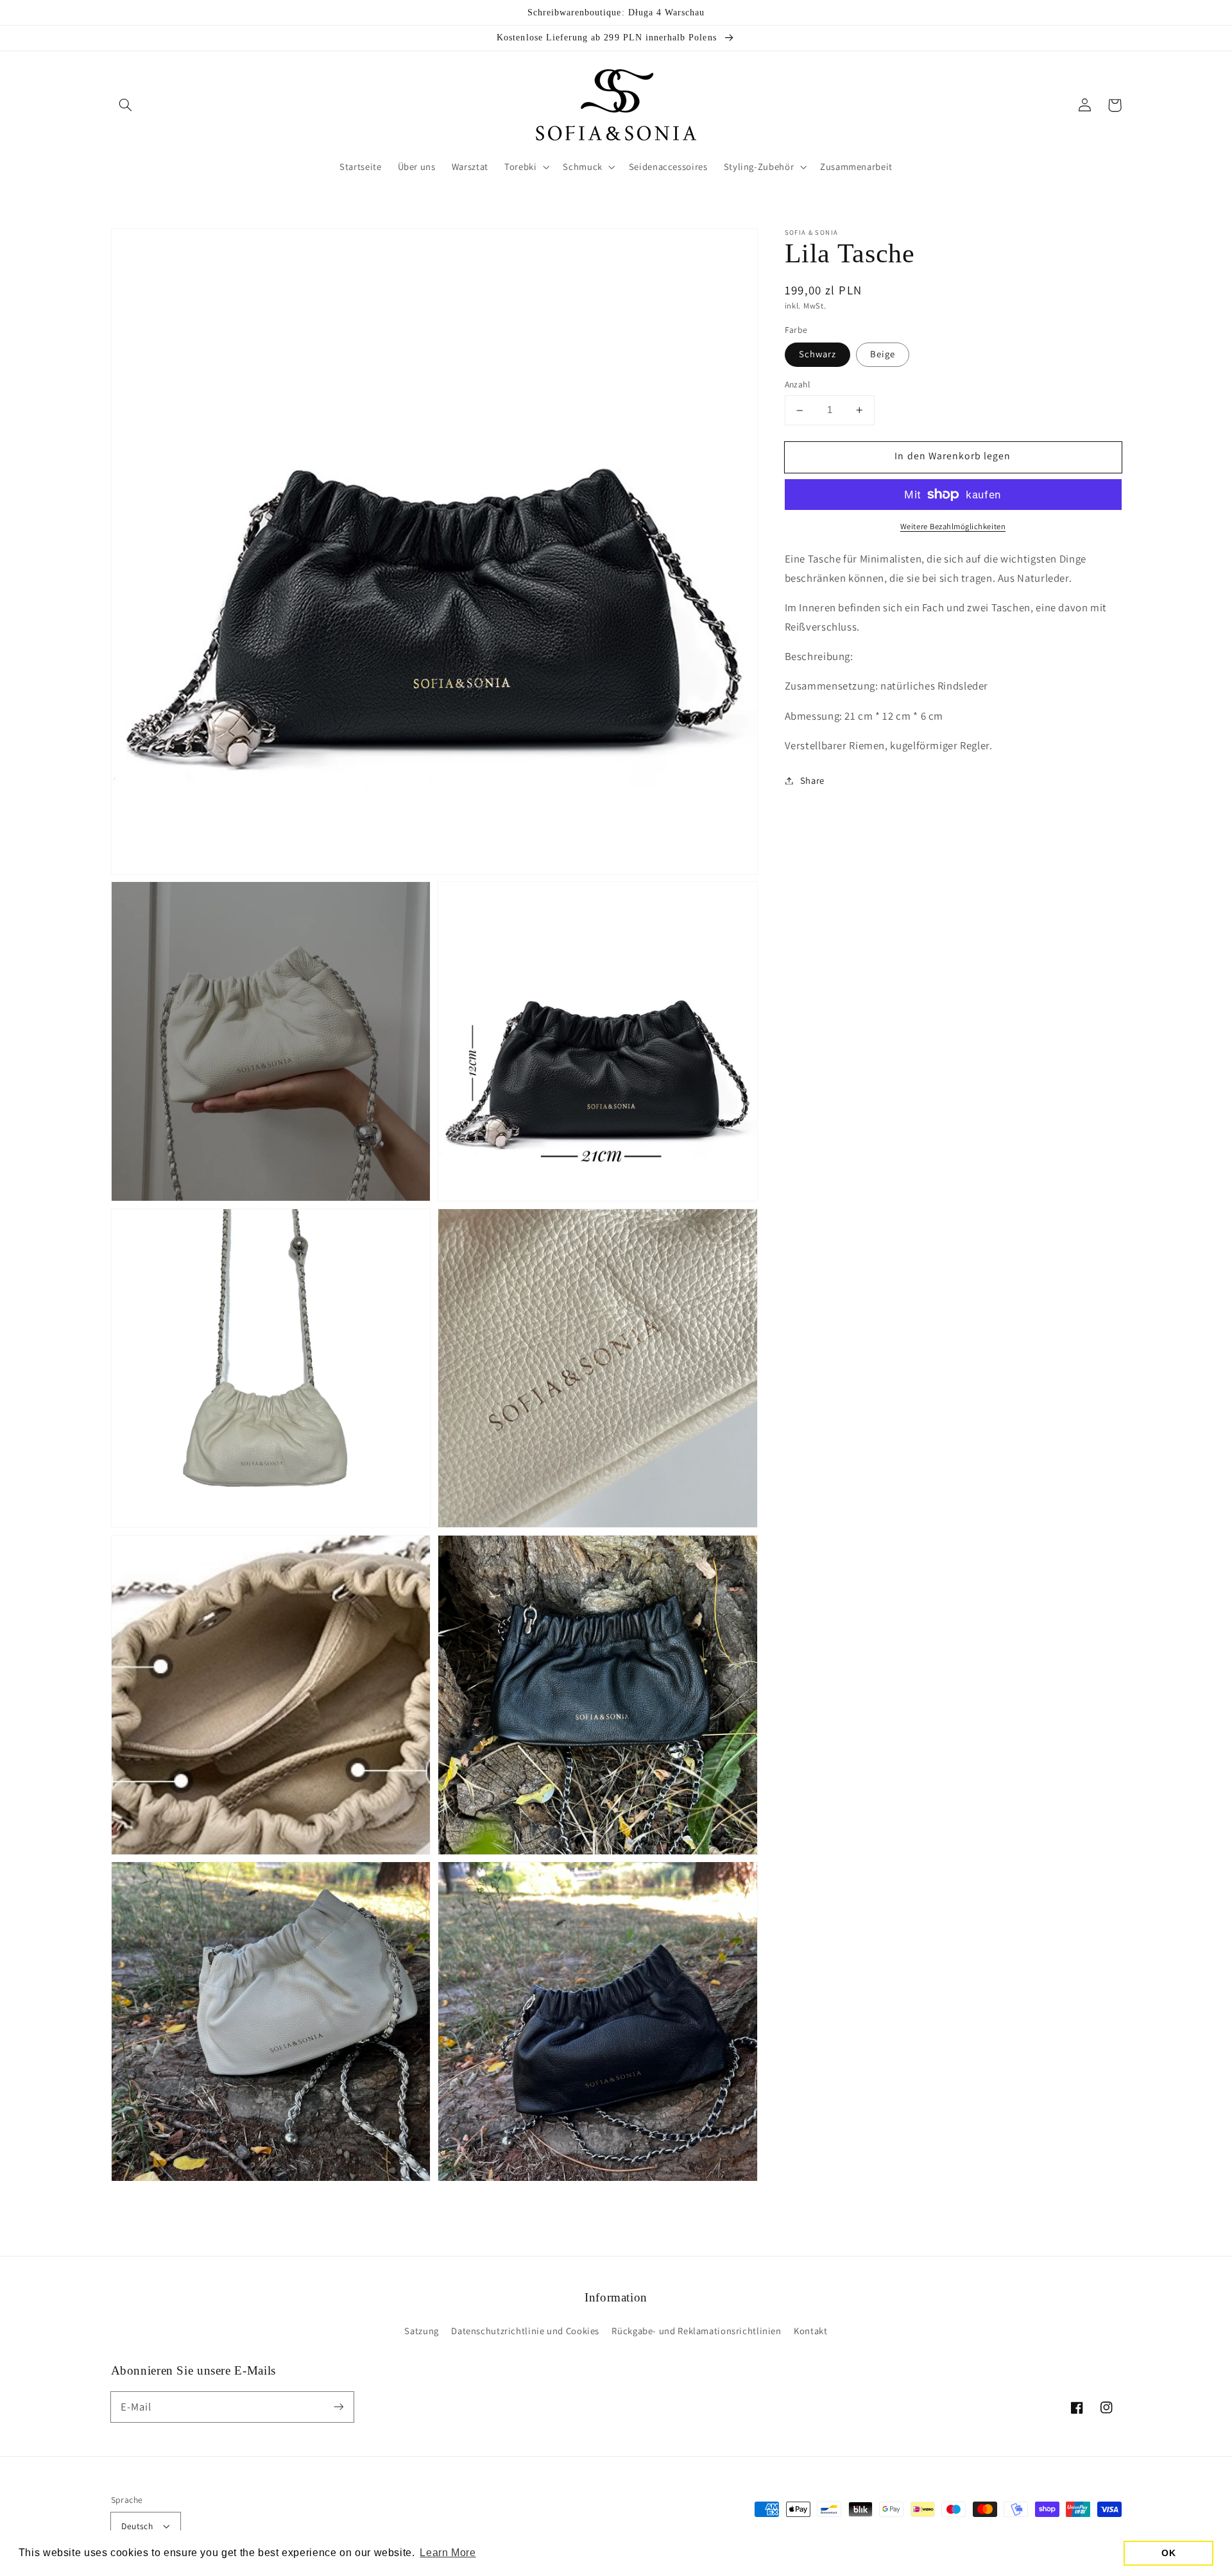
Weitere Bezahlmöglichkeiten (953, 526)
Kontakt (810, 2331)
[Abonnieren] (338, 2407)
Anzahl (798, 385)
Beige (883, 354)
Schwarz (817, 354)
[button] (126, 105)
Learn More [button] (448, 2553)
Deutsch (137, 2526)
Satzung (421, 2331)
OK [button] (1168, 2553)
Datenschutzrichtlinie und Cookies (525, 2331)
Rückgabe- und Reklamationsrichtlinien (696, 2331)
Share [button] (812, 780)
